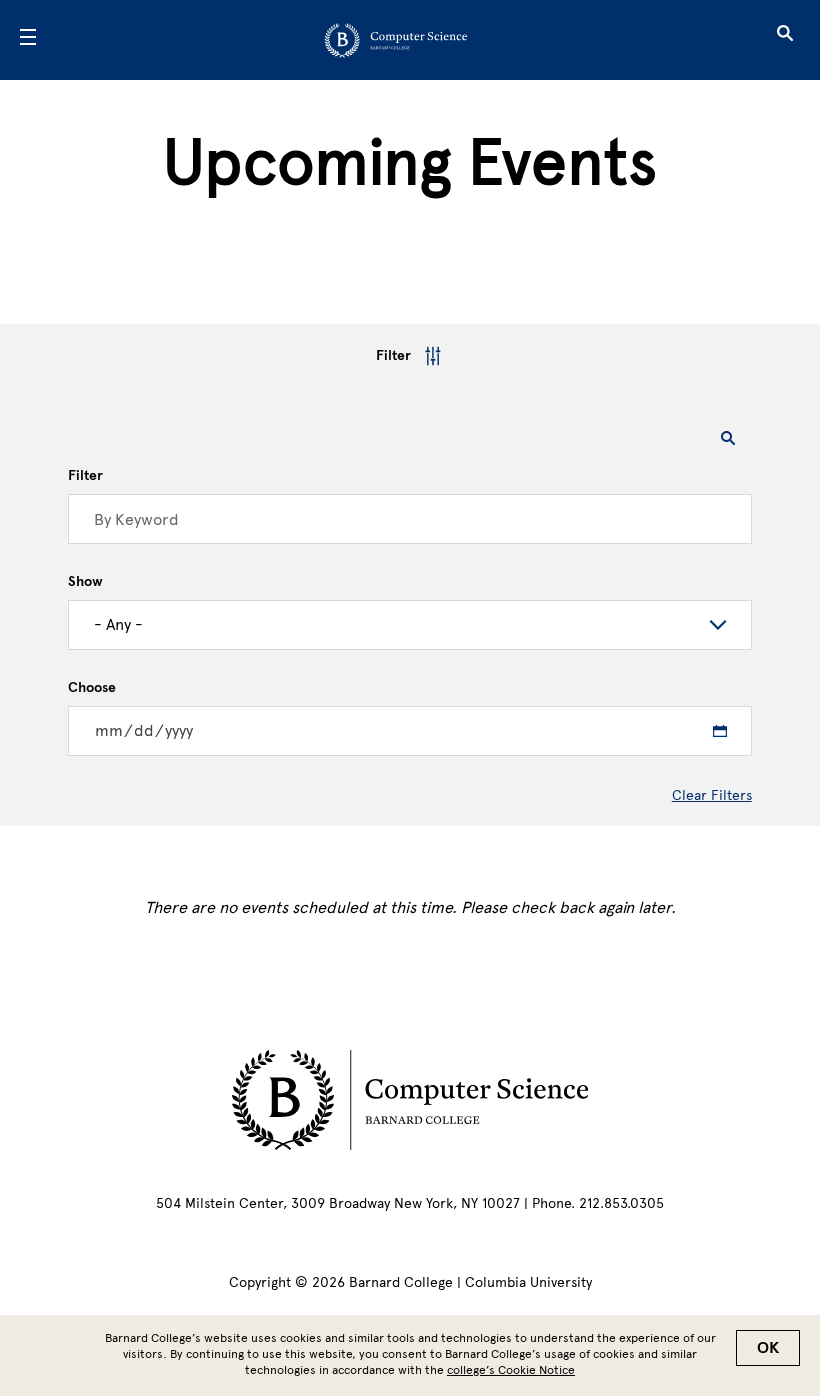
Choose (92, 688)
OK (768, 1348)
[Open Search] (785, 40)
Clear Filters (712, 795)
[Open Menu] (28, 40)
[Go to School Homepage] (403, 40)
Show (85, 582)
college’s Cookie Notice (511, 1370)
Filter (393, 355)
